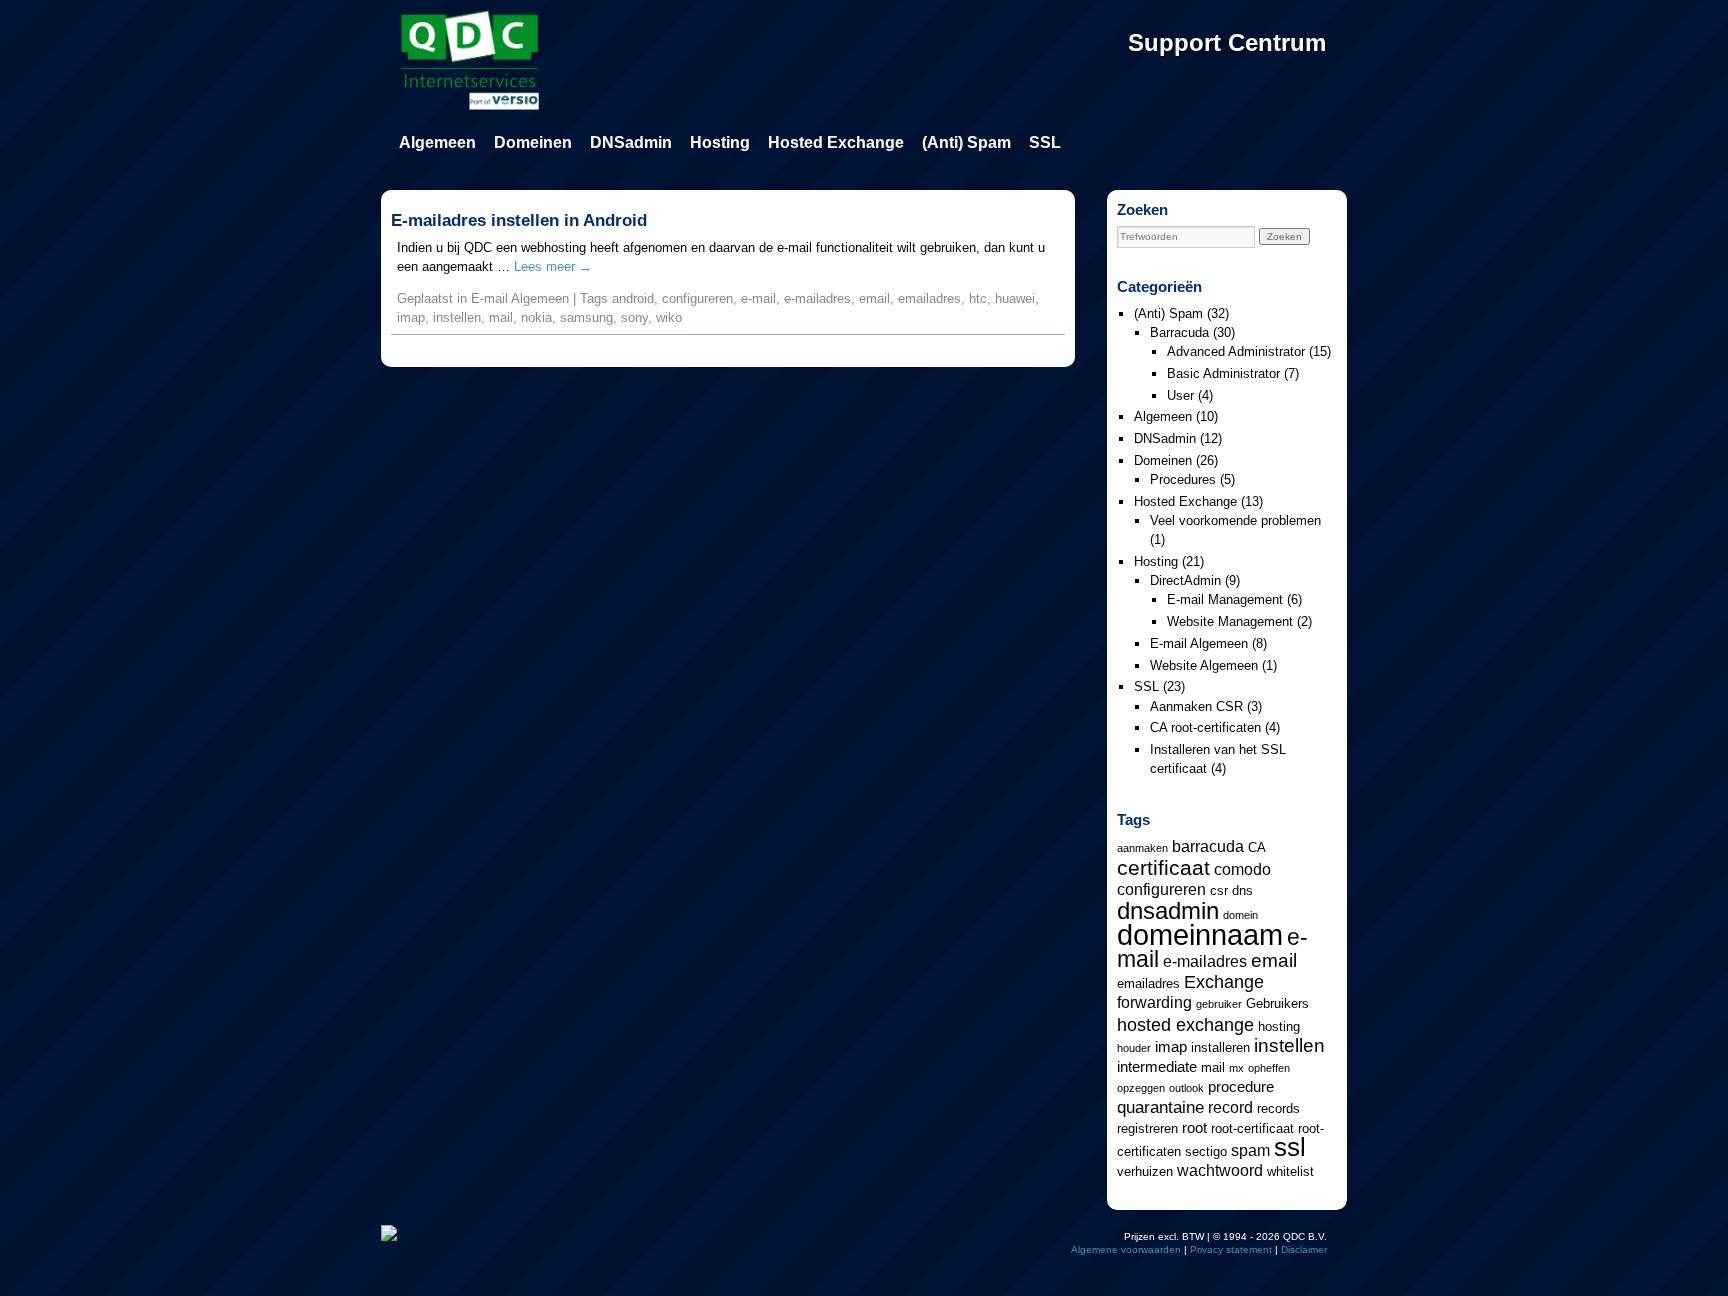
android (633, 298)
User (1180, 395)
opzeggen (1141, 1088)
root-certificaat (1252, 1128)
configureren (697, 298)
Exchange (1224, 981)
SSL (1045, 142)
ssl (1290, 1147)
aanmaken (1142, 848)
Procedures (1183, 479)
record (1230, 1107)
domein (1240, 915)
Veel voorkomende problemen (1235, 520)
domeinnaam (1200, 934)
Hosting (720, 142)
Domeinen (533, 142)
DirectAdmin (1185, 580)
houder (1134, 1048)
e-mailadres (817, 298)
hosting (1279, 1026)
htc (978, 298)
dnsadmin (1168, 910)
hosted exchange (1185, 1024)
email (874, 298)
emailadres (929, 298)
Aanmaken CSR (1196, 706)
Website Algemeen (1204, 665)
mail (501, 317)
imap (411, 317)
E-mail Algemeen (520, 298)
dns (1242, 890)
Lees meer (553, 266)
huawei (1015, 298)
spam (1250, 1150)
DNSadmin (631, 142)
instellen (457, 317)
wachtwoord (1220, 1170)
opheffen (1269, 1068)
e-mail (758, 298)
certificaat (1163, 867)
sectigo (1206, 1151)
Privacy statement (1231, 1249)
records (1278, 1108)
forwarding (1154, 1002)
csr (1219, 890)
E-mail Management (1225, 599)
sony (634, 317)
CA (1257, 847)
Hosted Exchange (836, 142)
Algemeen (437, 142)
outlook (1186, 1088)
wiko (669, 317)
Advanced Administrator (1236, 351)
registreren (1147, 1128)
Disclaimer (1304, 1249)
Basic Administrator (1223, 373)
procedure (1241, 1087)
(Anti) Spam (966, 142)
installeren (1220, 1047)
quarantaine (1160, 1107)
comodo (1242, 869)
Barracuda (1179, 332)
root (1194, 1128)
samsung (586, 317)
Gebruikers (1277, 1003)
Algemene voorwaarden (1126, 1249)
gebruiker (1219, 1004)
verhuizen (1145, 1171)
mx (1236, 1068)
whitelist (1290, 1171)
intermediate (1157, 1067)
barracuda (1208, 846)
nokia (536, 317)
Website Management (1230, 621)
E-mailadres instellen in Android (519, 220)
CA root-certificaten (1205, 727)
